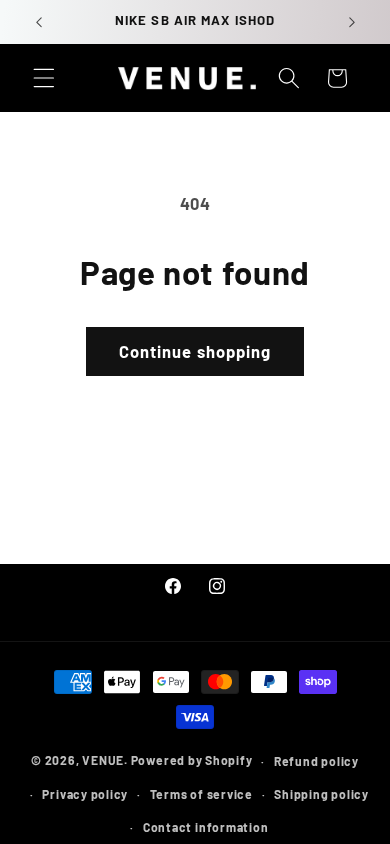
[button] (44, 78)
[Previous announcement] (39, 22)
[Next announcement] (352, 22)
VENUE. (105, 761)
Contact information (206, 827)
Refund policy (316, 761)
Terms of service (201, 794)
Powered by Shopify (192, 761)
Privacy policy (85, 794)
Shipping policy (321, 794)
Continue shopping (195, 351)
